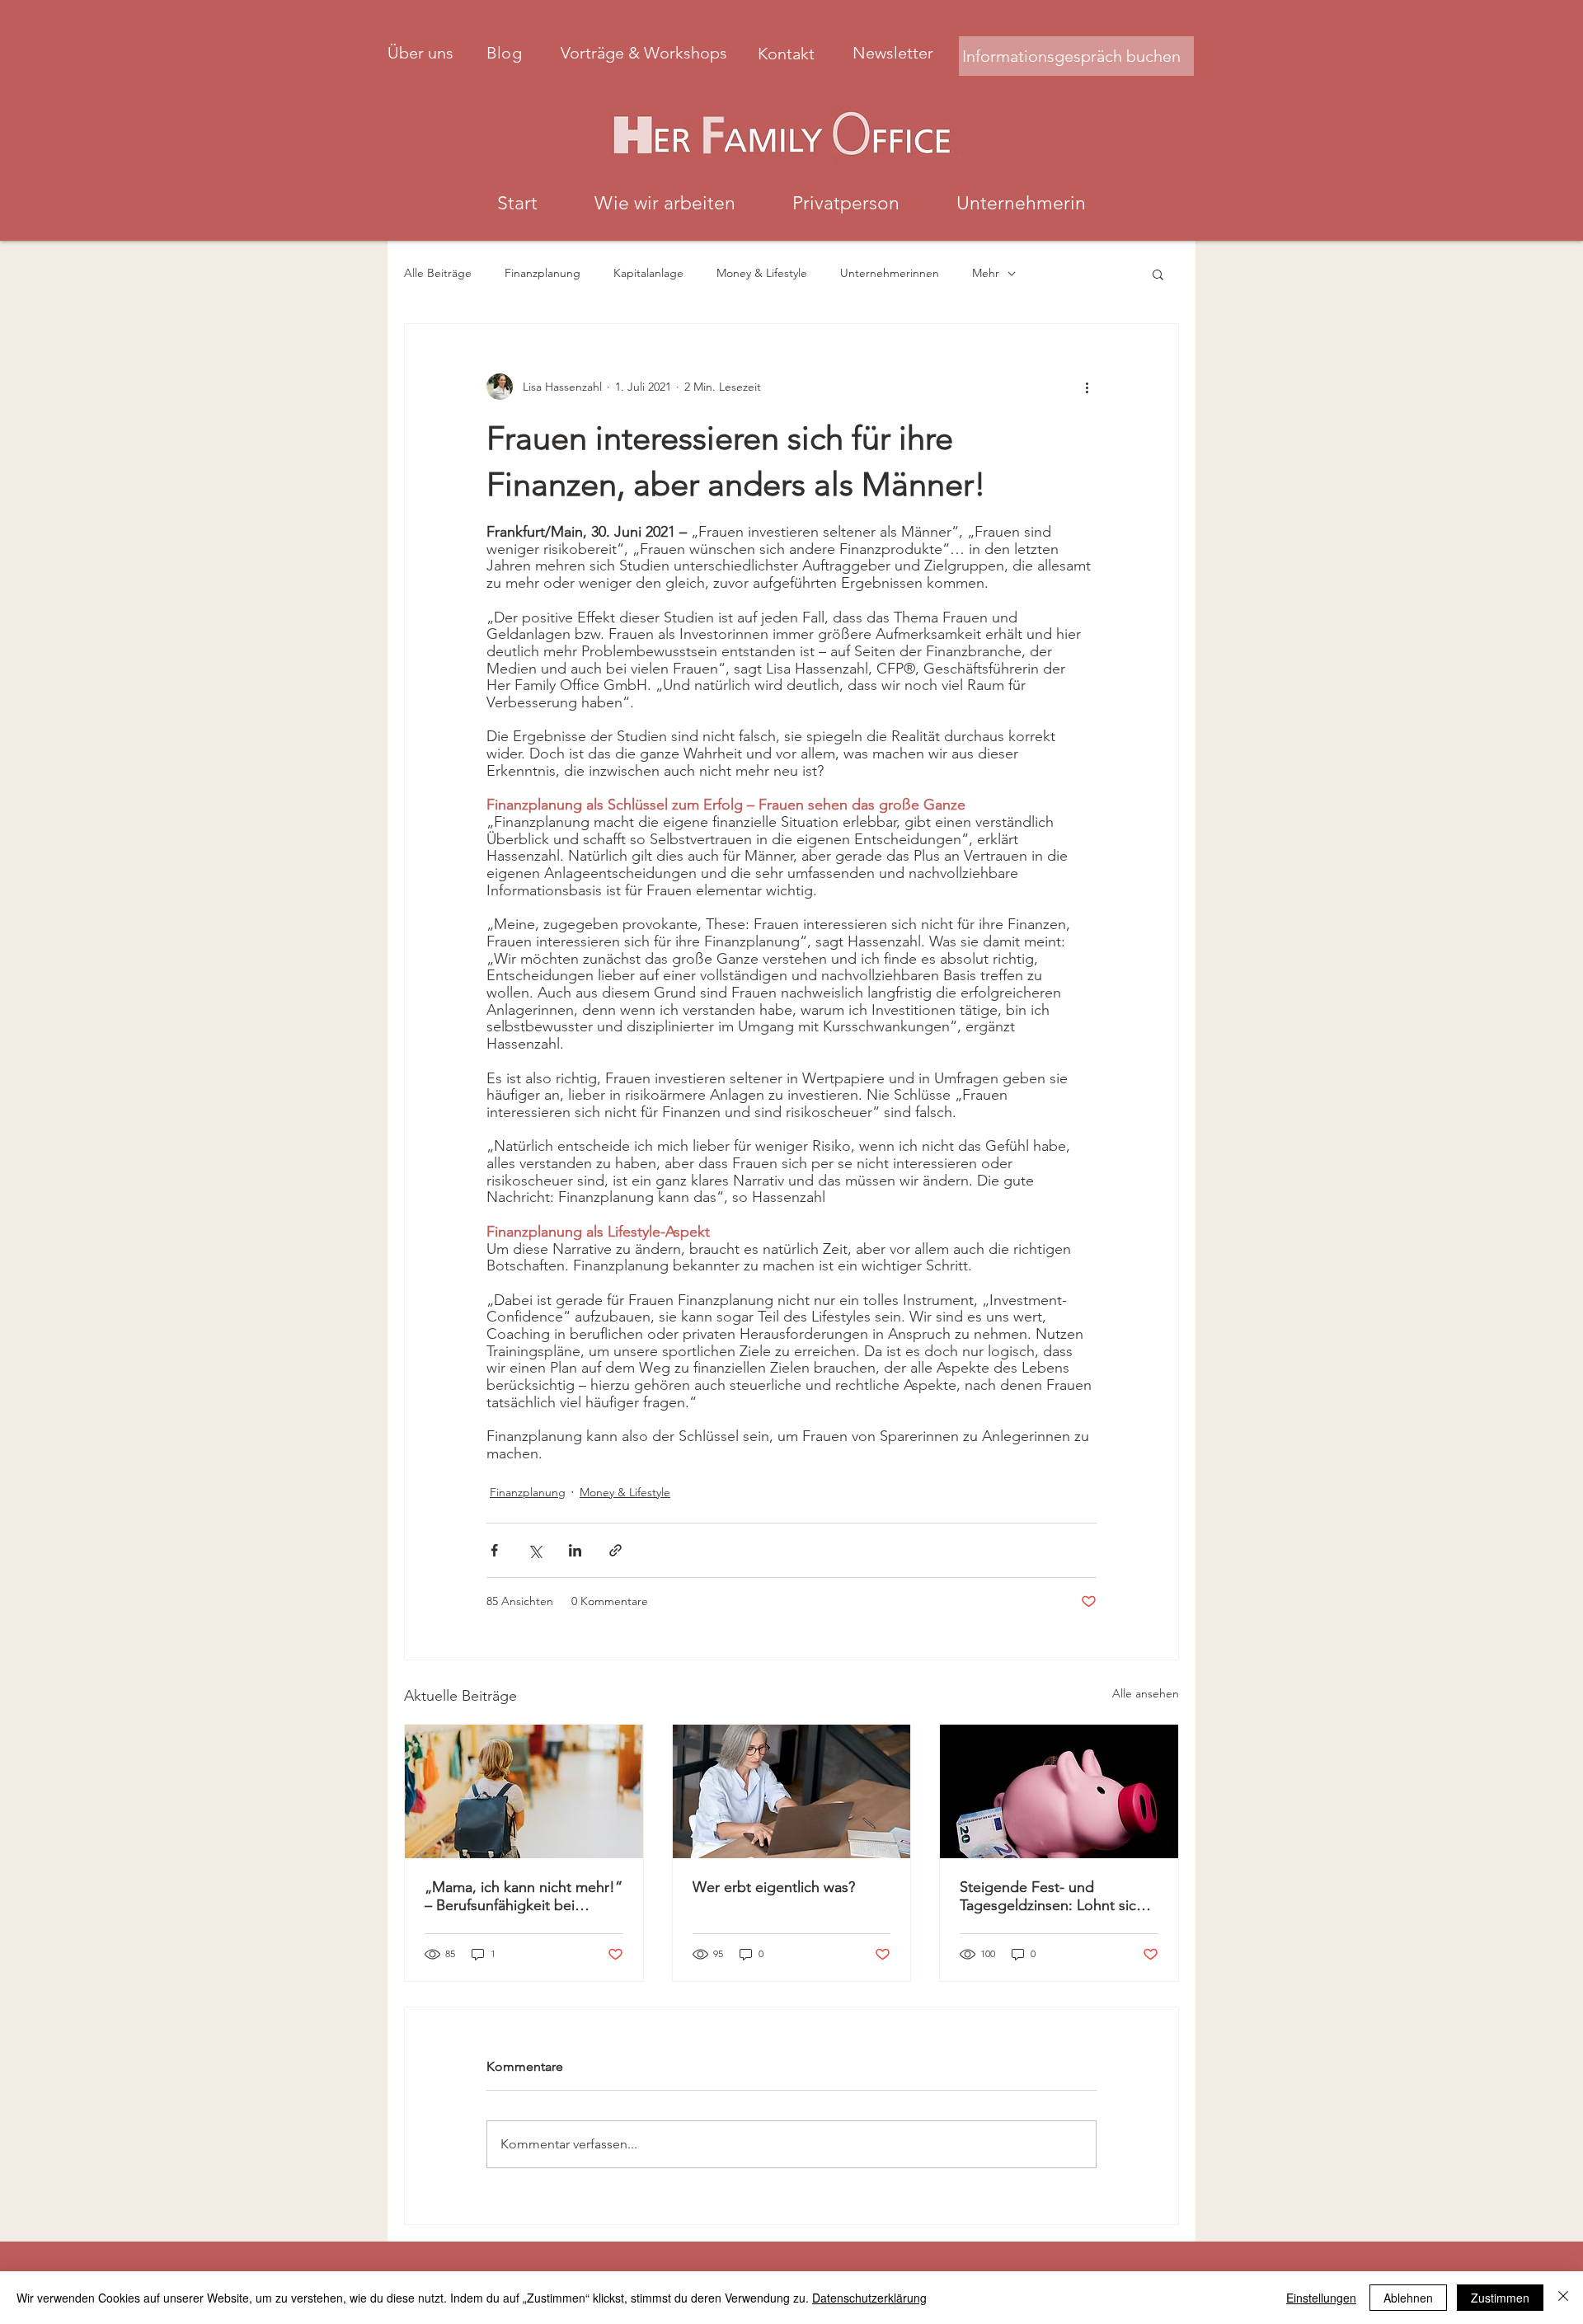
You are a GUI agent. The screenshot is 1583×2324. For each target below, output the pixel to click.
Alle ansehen (1146, 1693)
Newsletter (893, 53)
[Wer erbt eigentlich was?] (792, 1791)
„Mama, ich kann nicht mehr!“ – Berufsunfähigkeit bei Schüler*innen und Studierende (524, 1896)
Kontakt (788, 54)
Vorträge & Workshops (646, 53)
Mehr (986, 273)
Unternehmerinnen (890, 273)
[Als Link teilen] (615, 1550)
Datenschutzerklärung (869, 2298)
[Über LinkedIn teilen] (575, 1550)
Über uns (420, 53)
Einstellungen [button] (1321, 2298)
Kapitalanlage (648, 273)
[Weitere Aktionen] (1087, 387)
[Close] (1563, 2298)
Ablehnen (1408, 2298)
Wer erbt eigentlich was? (774, 1887)
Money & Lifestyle (762, 273)
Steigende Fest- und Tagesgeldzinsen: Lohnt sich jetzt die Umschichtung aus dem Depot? (1052, 1896)
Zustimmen (1500, 2298)
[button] (1158, 274)
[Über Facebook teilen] (494, 1550)
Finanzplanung (543, 273)
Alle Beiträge (438, 273)
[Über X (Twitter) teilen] (535, 1550)
